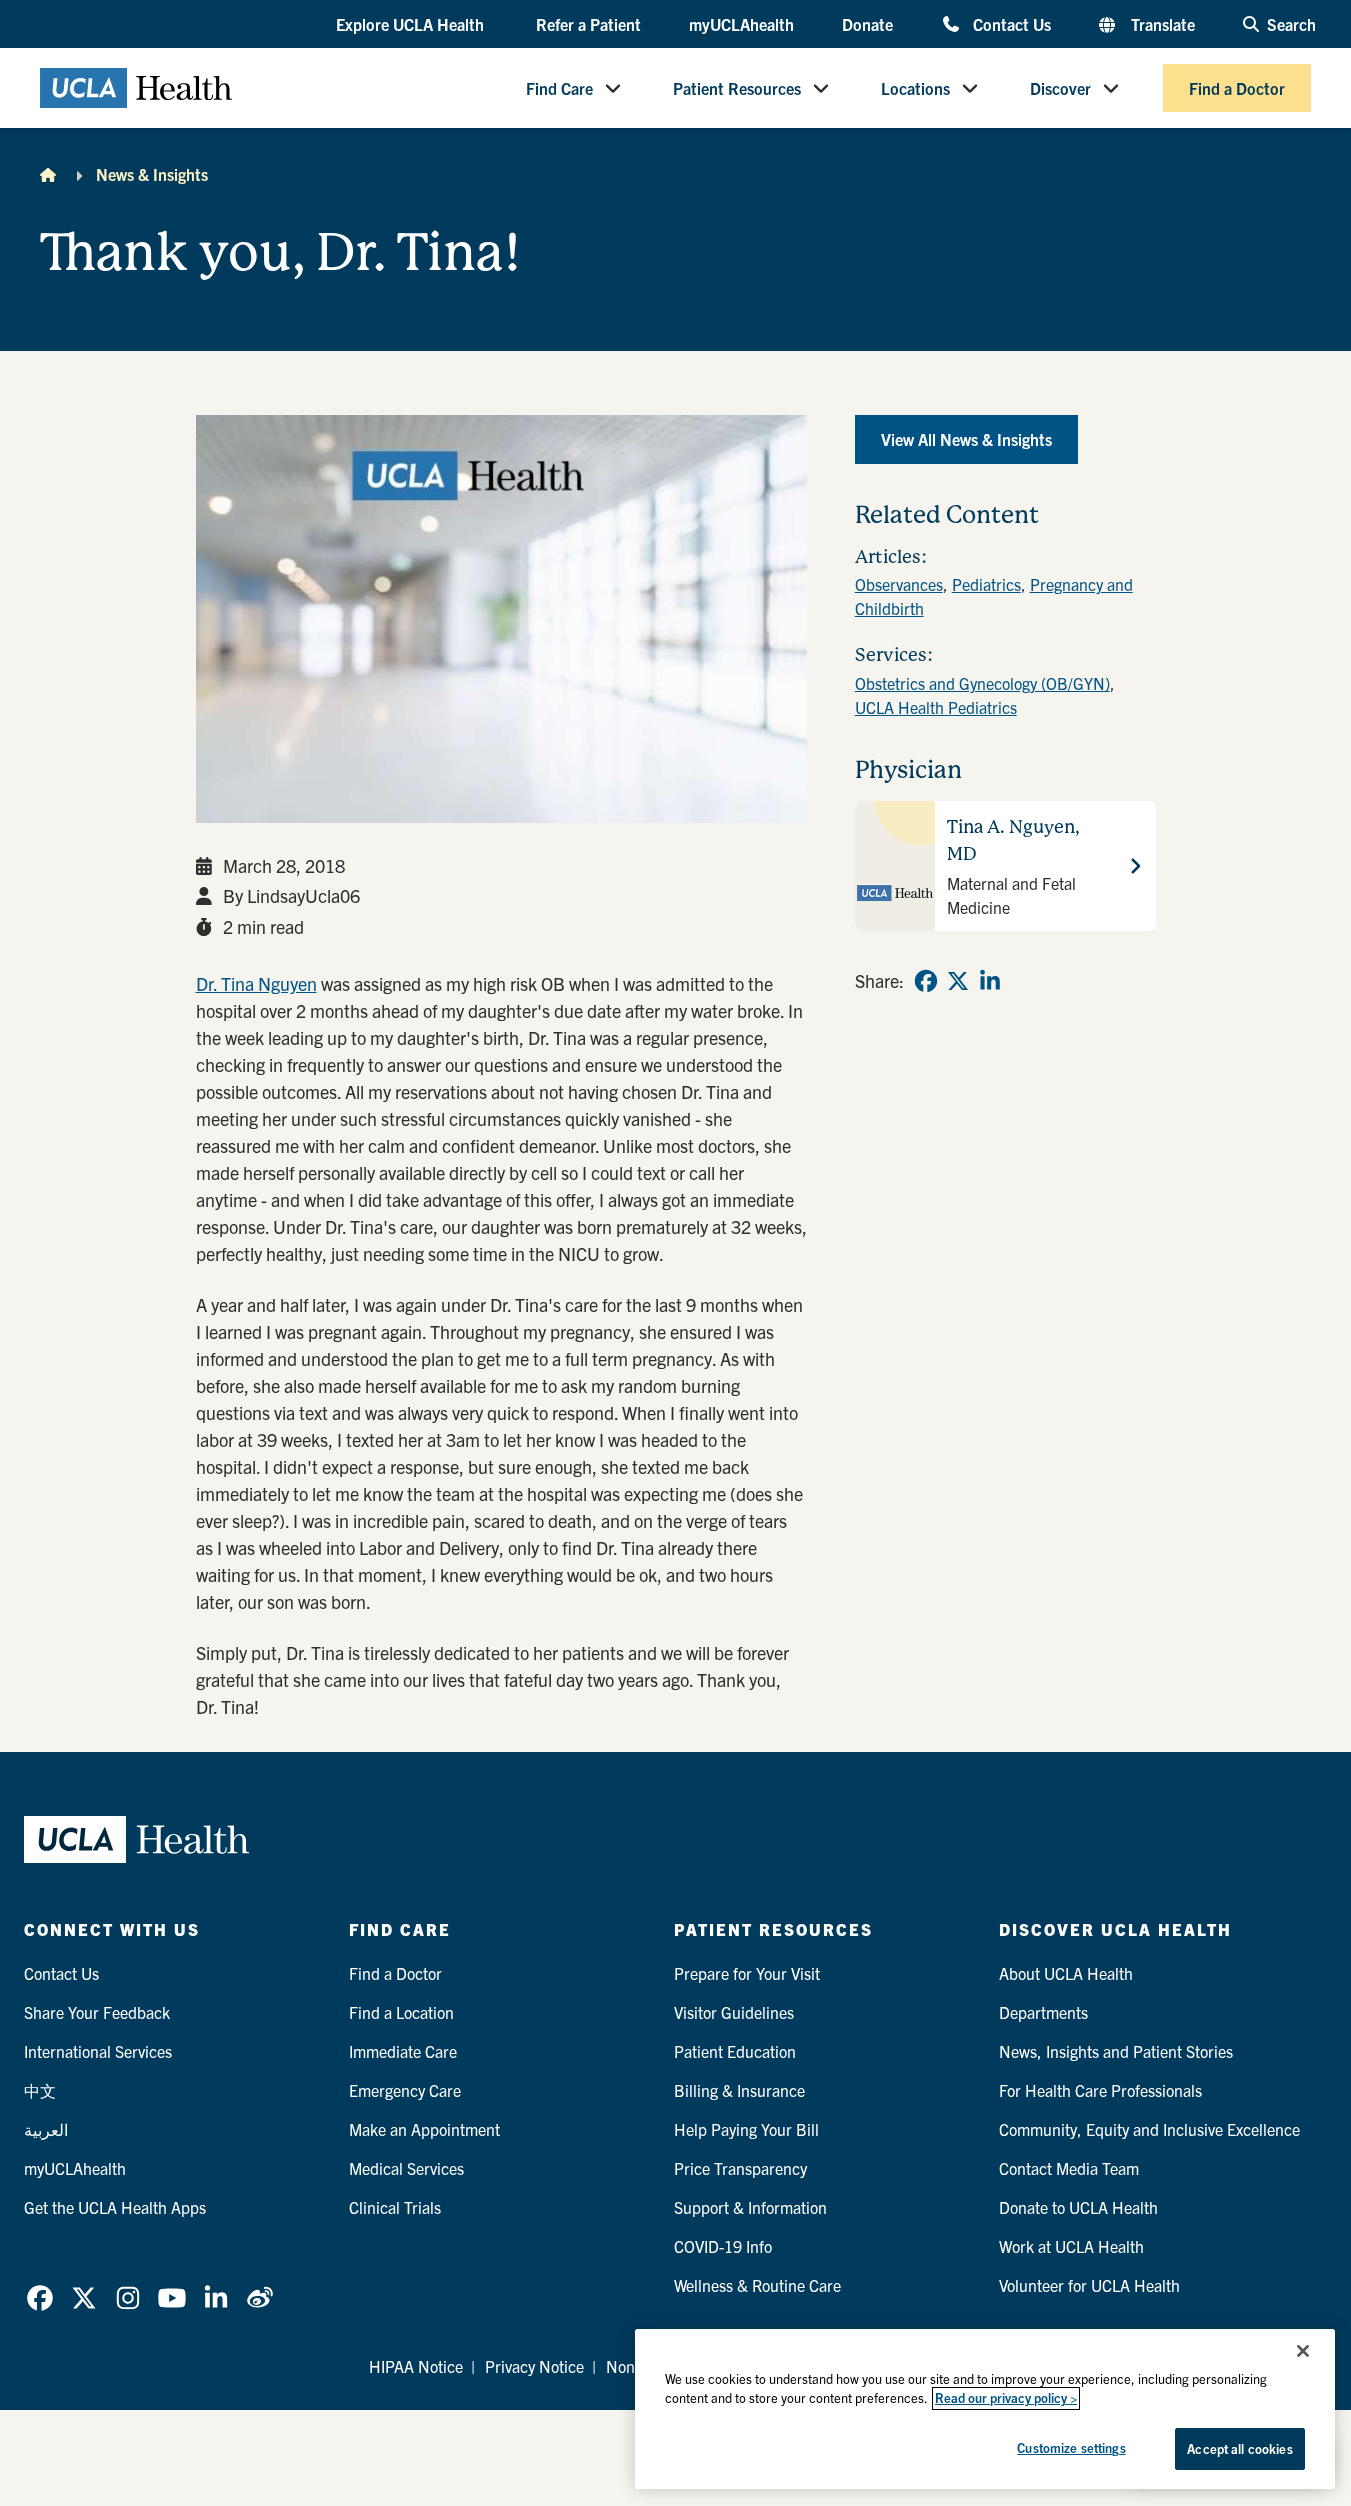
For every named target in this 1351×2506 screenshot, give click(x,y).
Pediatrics (986, 584)
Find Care (559, 88)
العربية (46, 2129)
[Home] (48, 174)
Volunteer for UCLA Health (1089, 2285)
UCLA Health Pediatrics (936, 707)
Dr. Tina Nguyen (256, 983)
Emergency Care (405, 2090)
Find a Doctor (1237, 88)
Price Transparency (740, 2168)
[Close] (1303, 2351)
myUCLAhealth (741, 24)
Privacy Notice (534, 2366)
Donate (867, 24)
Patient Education (735, 2051)
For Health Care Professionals (1100, 2090)
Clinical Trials (395, 2207)
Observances (899, 584)
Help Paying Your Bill (746, 2129)
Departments (1043, 2012)
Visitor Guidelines (734, 2012)
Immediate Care (403, 2051)
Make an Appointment (424, 2129)
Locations (915, 88)
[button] (412, 25)
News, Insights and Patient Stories (1116, 2051)
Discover (1060, 88)
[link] (926, 981)
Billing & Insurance (739, 2090)
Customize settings (1071, 2447)
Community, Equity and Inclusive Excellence (1149, 2129)
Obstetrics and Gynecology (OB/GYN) (982, 683)
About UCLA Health (1066, 1973)
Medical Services (406, 2168)
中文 (40, 2090)
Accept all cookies (1239, 2448)
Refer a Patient (588, 24)
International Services (98, 2051)
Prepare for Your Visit (747, 1973)
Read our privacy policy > (1006, 2398)
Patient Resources (737, 88)
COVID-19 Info (723, 2246)
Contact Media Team (1069, 2168)
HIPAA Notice (416, 2366)
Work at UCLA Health (1071, 2246)
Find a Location (401, 2012)
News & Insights (152, 174)
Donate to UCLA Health (1078, 2207)
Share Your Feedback (97, 2012)
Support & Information (750, 2207)
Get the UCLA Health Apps (115, 2207)
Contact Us (1011, 23)
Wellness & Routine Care (757, 2285)
